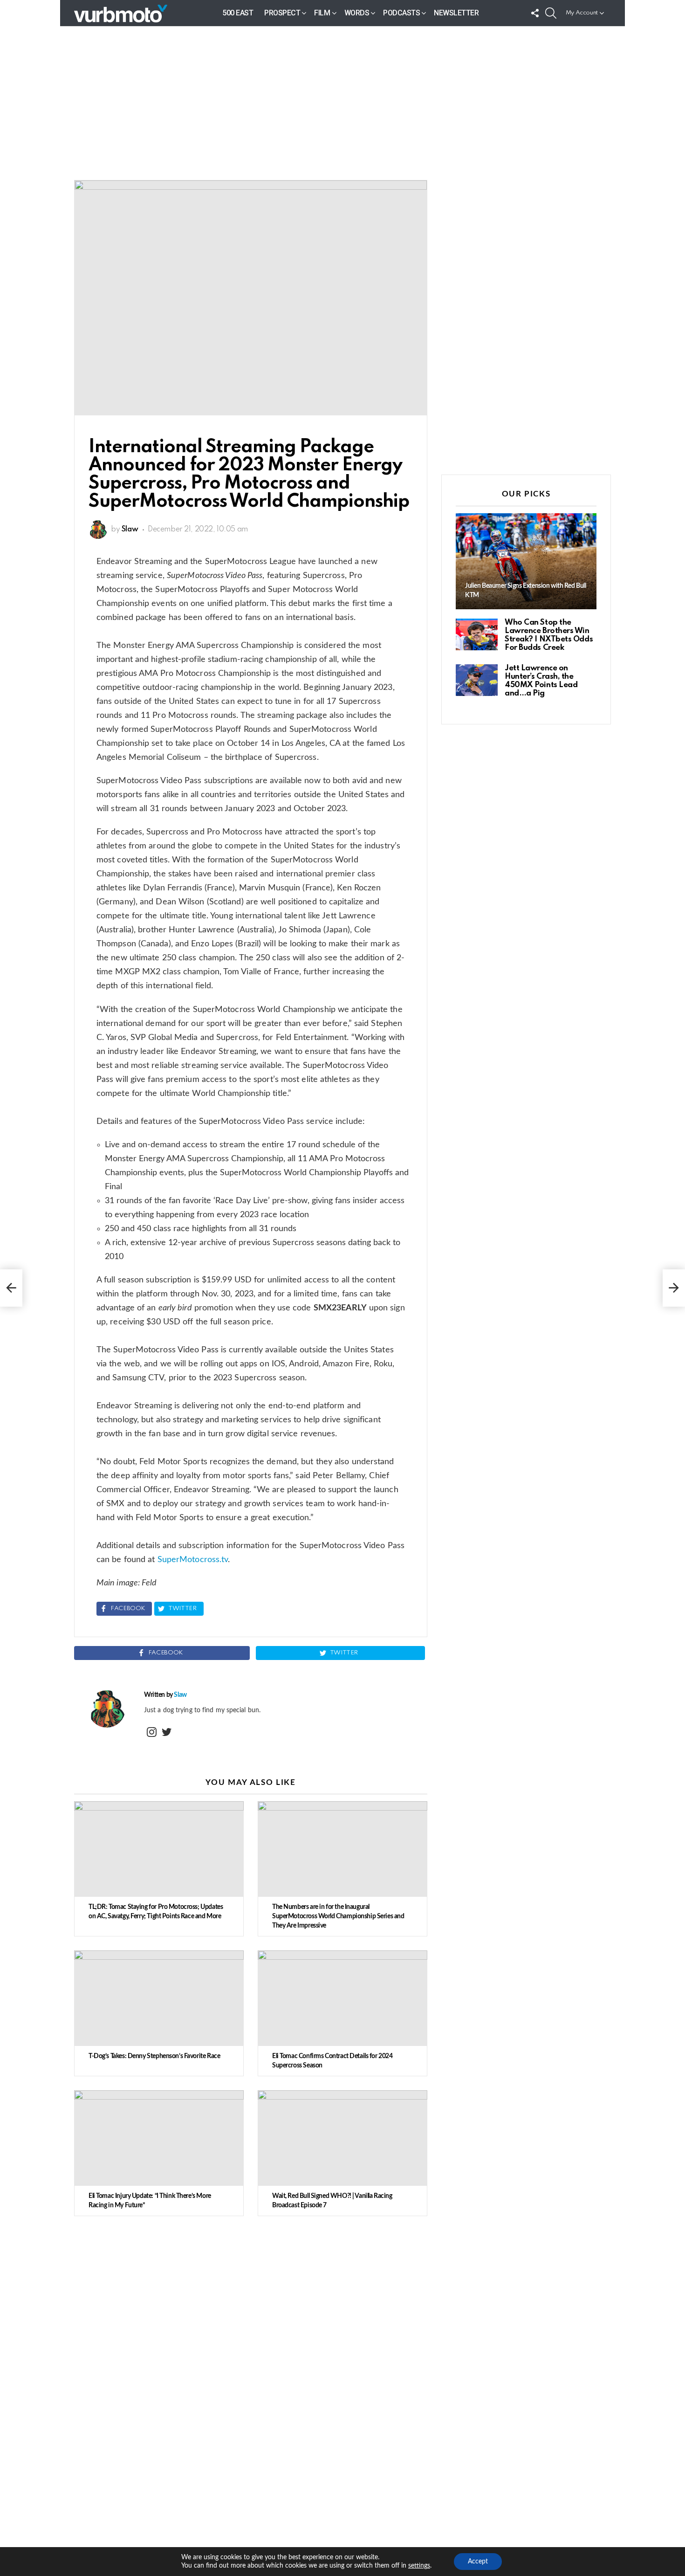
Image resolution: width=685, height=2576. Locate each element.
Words (357, 13)
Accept (478, 2562)
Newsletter (456, 13)
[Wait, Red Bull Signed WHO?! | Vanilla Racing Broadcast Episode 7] (342, 2138)
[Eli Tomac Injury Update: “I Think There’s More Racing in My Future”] (159, 2138)
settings (419, 2566)
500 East (238, 13)
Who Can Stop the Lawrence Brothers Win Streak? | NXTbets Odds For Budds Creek (549, 635)
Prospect (282, 13)
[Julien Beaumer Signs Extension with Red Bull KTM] (526, 561)
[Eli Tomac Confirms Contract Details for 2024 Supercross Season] (342, 1998)
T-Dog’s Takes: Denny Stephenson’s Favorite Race (154, 2056)
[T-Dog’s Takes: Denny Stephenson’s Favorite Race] (159, 1998)
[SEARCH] (551, 13)
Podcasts (401, 13)
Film (322, 13)
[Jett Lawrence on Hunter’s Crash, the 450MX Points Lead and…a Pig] (477, 680)
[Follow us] (535, 13)
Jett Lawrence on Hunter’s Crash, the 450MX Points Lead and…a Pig (541, 681)
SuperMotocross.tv (193, 1560)
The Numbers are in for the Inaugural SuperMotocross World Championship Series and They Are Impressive (338, 1916)
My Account (582, 13)
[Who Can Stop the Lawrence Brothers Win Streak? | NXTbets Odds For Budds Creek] (477, 634)
